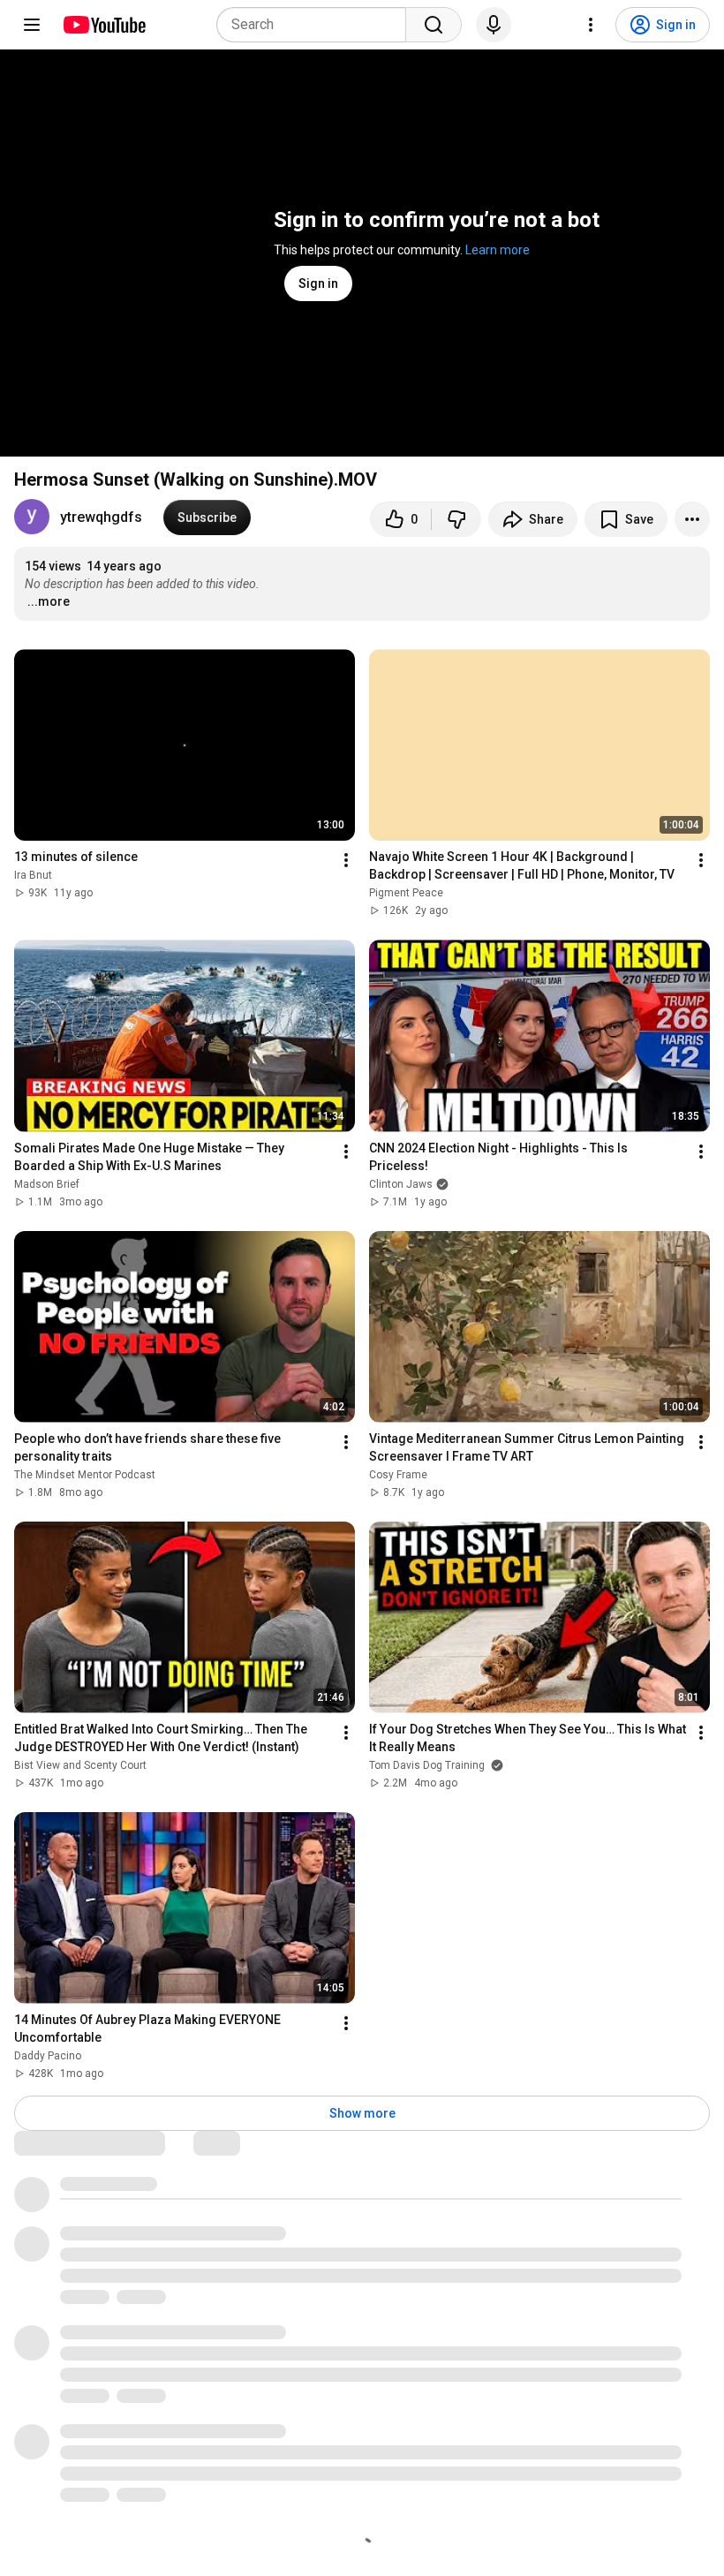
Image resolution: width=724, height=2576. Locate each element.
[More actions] (692, 519)
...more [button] (49, 601)
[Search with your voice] (494, 25)
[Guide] (32, 25)
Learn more (498, 250)
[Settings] (591, 25)
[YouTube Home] (104, 25)
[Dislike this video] (456, 519)
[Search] (434, 25)
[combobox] (317, 25)
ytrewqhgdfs (101, 517)
